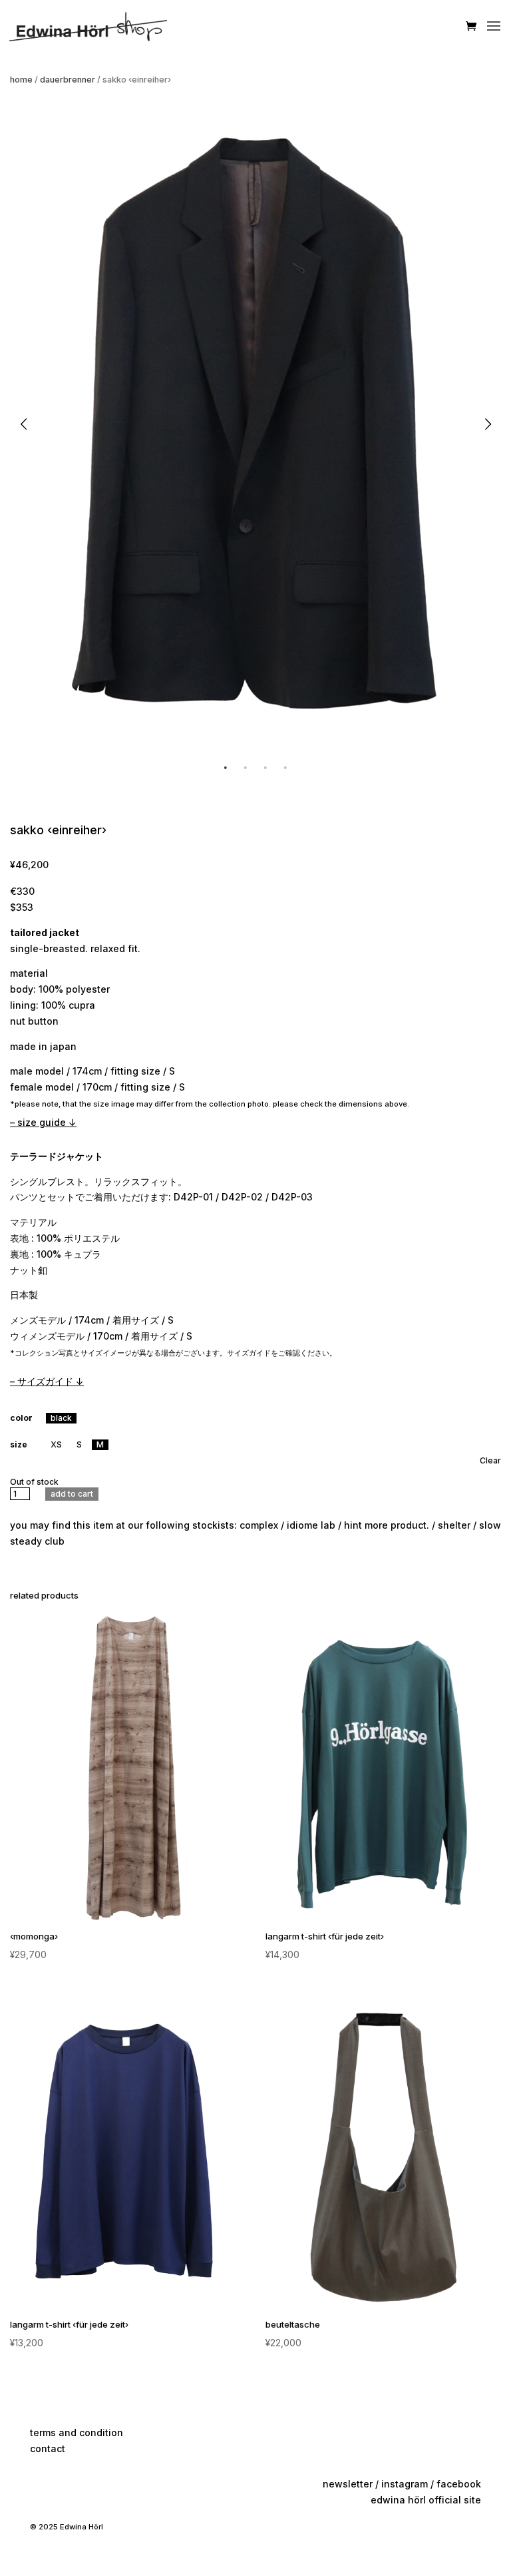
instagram (405, 2484)
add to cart (72, 1494)
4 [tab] (285, 768)
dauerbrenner (68, 80)
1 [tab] (226, 768)
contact (48, 2448)
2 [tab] (246, 768)
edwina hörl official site (426, 2500)
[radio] (61, 1418)
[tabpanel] (255, 424)
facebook (459, 2484)
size (19, 1444)
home (21, 80)
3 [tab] (265, 768)
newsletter (348, 2484)
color (21, 1418)
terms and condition (77, 2433)
